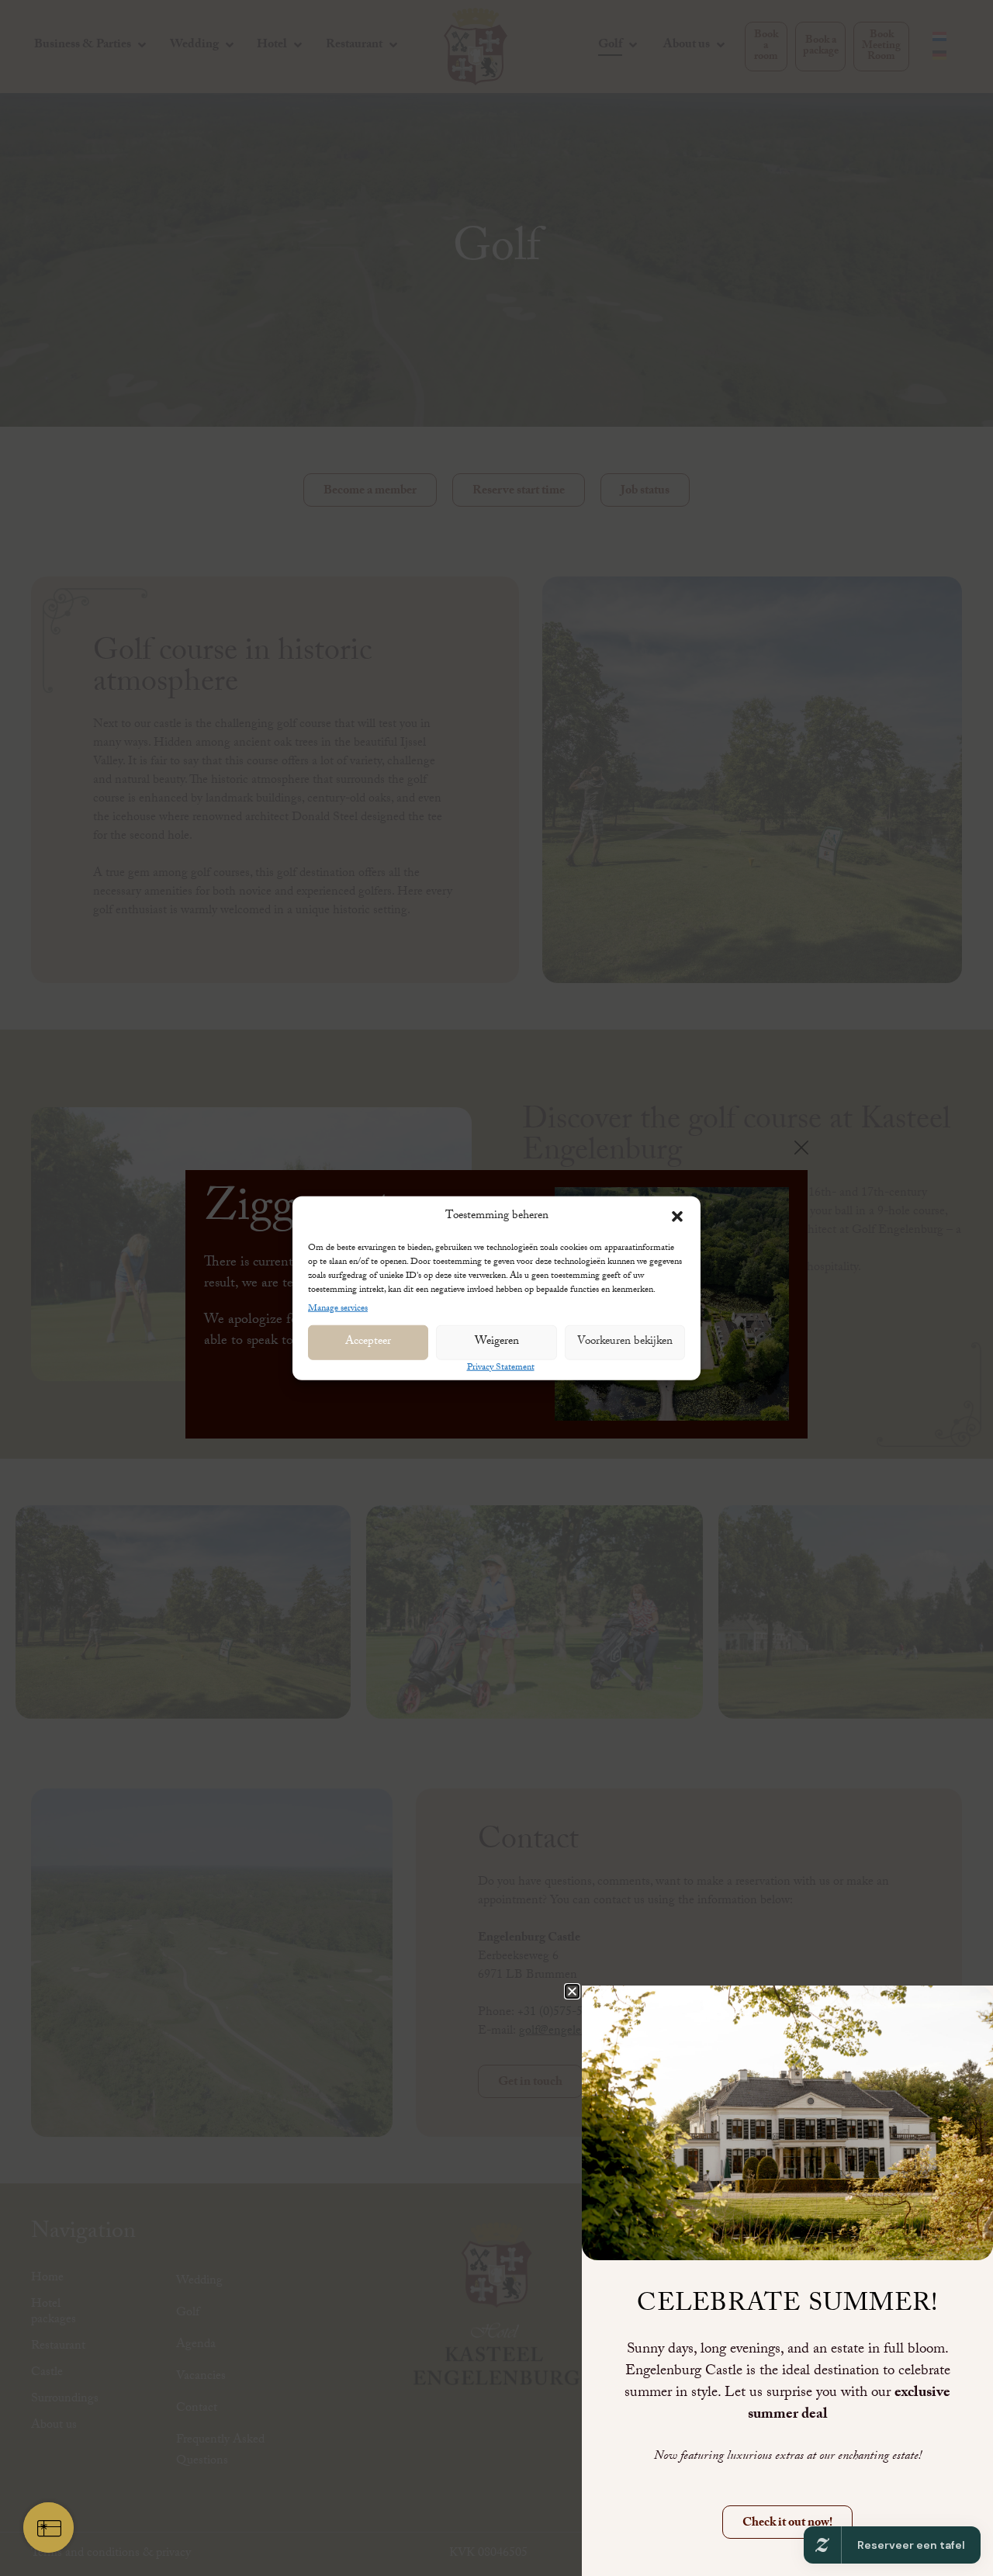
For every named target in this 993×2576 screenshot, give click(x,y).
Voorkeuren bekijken (625, 1342)
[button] (677, 1217)
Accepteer (368, 1342)
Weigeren (497, 1342)
